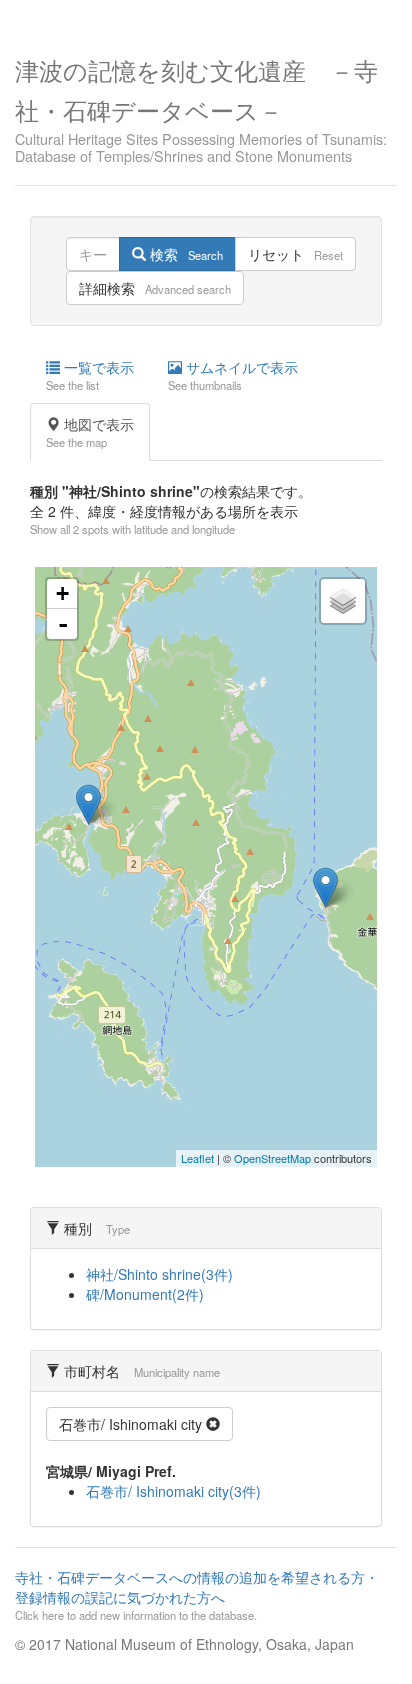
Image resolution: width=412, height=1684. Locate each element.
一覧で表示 (90, 375)
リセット (295, 254)
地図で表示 (90, 432)
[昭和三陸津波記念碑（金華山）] (325, 887)
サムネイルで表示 (233, 375)
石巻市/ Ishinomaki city (132, 1424)
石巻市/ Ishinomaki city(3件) (173, 1491)
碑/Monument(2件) (145, 1294)
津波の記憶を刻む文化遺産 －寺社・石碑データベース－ (201, 108)
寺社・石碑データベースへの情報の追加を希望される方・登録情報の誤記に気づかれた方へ (197, 1595)
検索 (184, 254)
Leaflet (197, 1158)
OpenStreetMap (272, 1158)
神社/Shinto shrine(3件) (159, 1274)
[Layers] (343, 601)
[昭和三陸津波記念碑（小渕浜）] (88, 804)
